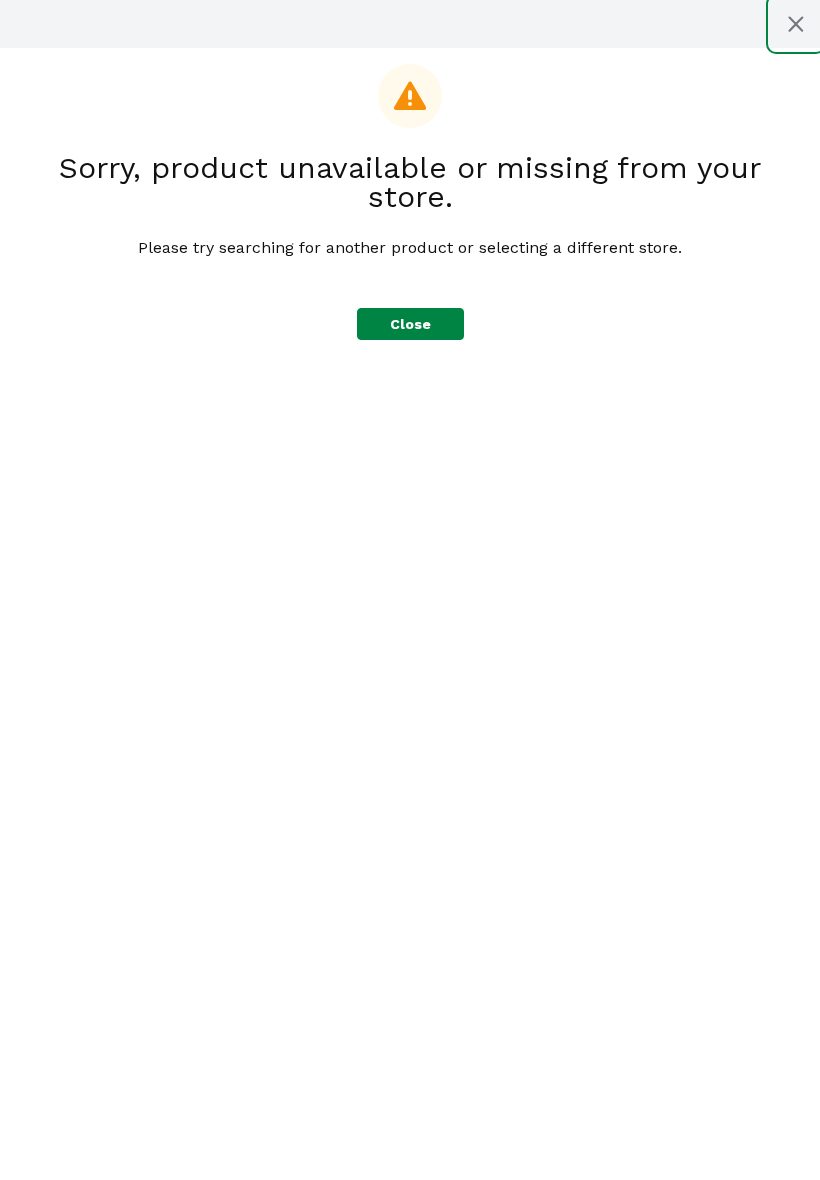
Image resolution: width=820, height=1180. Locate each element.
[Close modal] (796, 24)
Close (410, 324)
